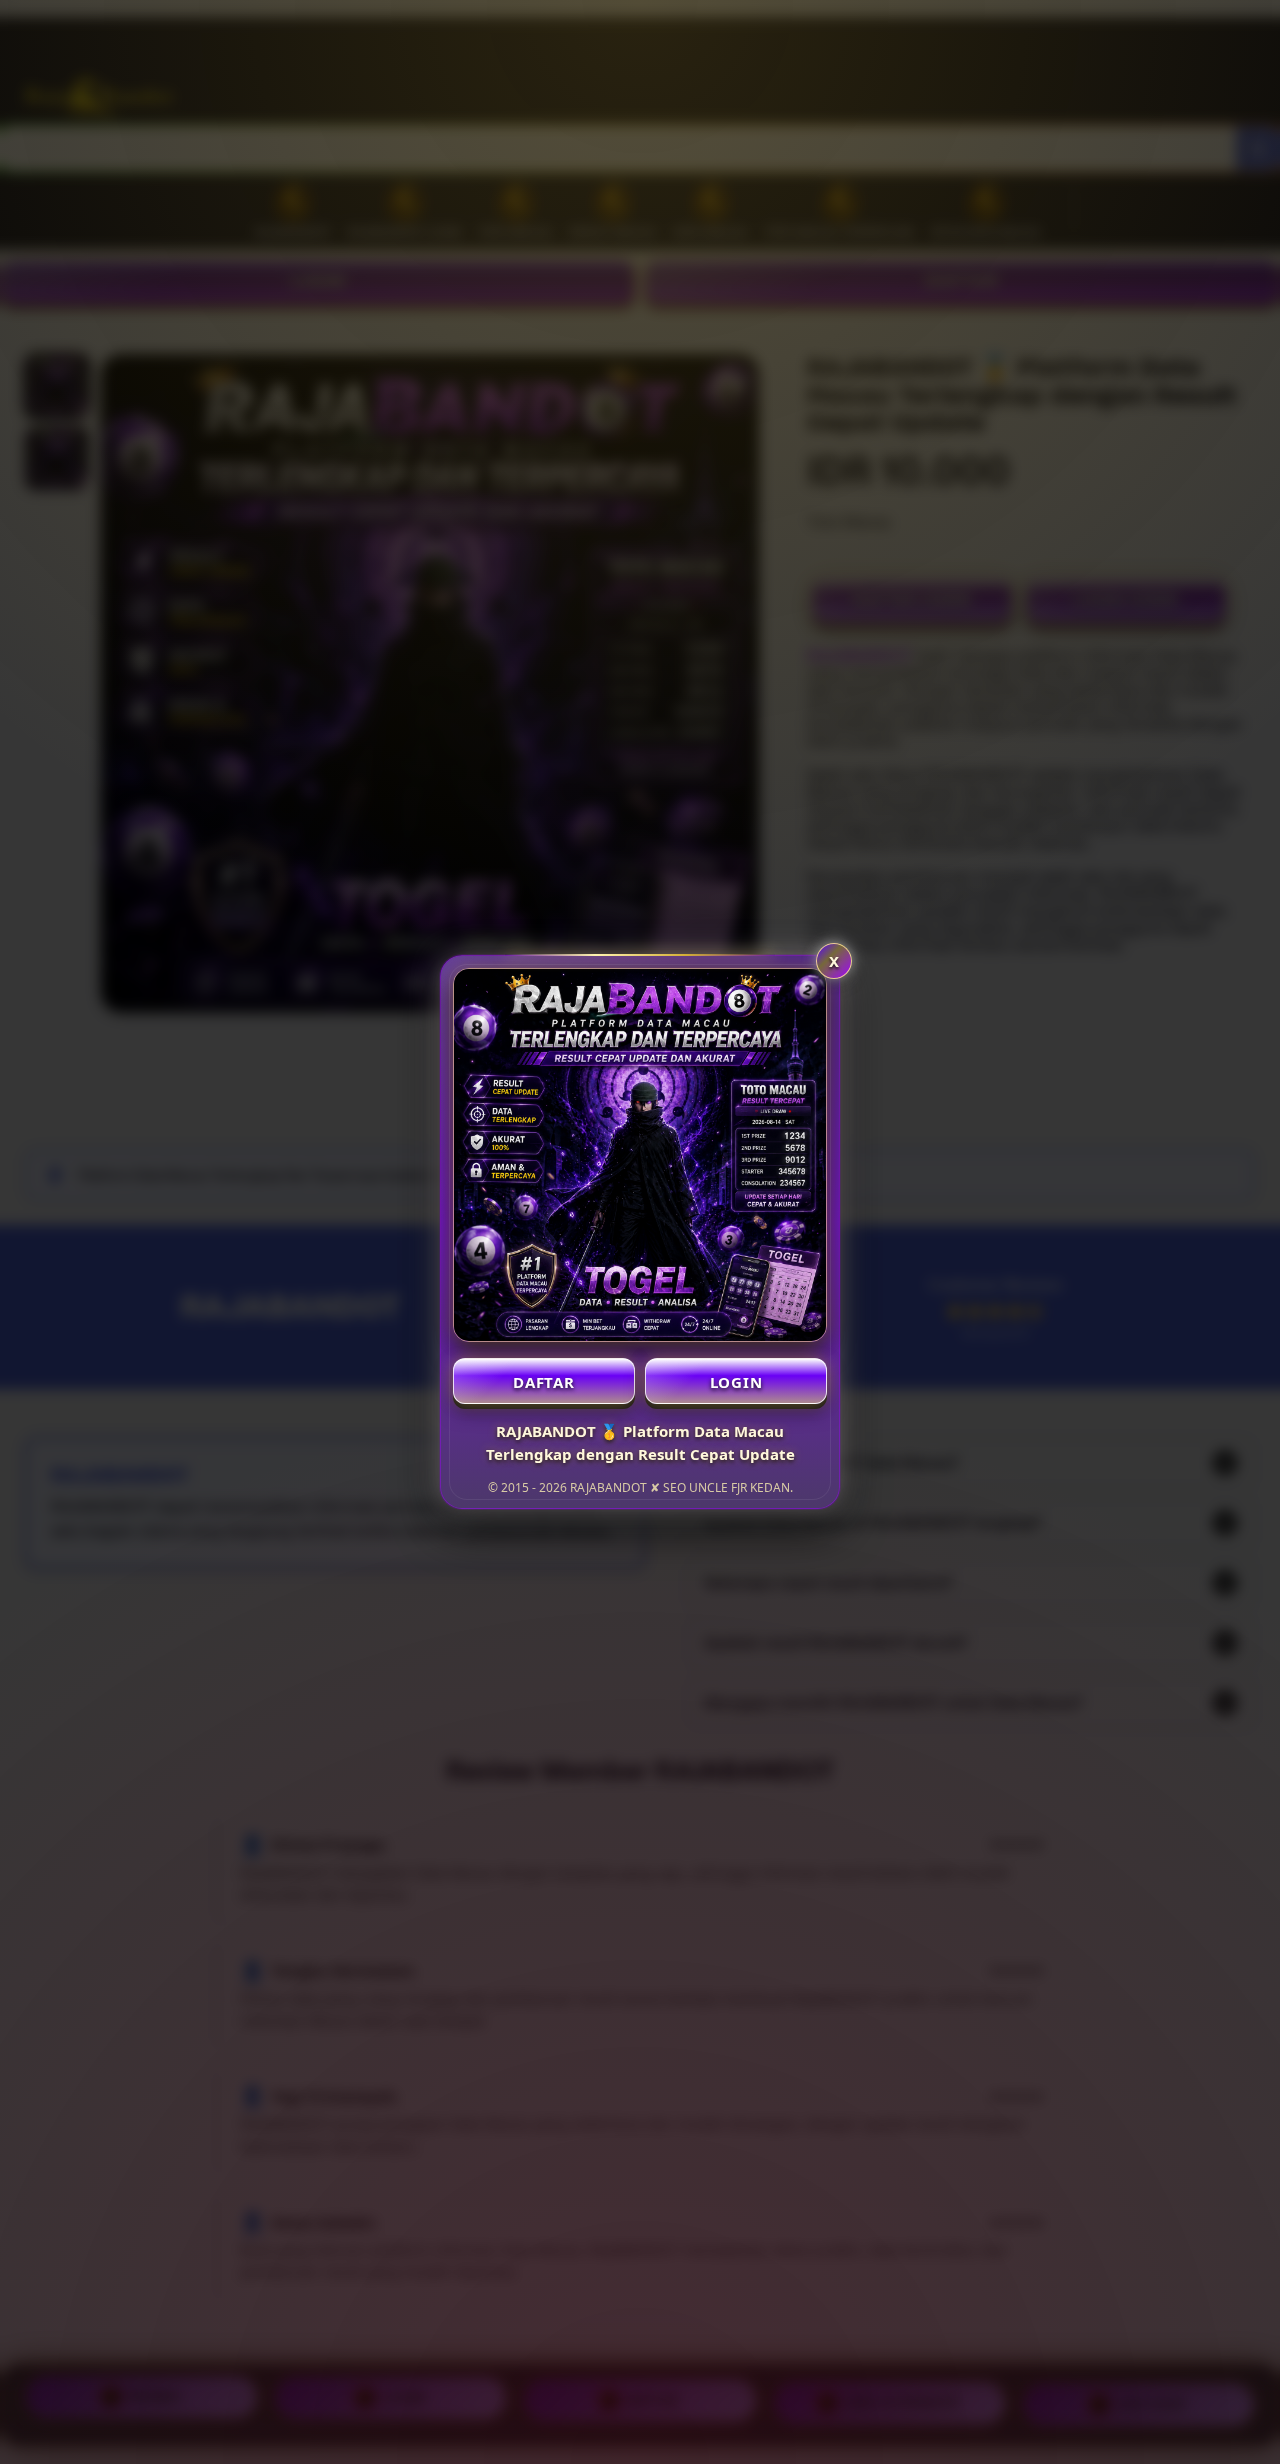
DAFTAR (544, 1382)
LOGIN (736, 1382)
